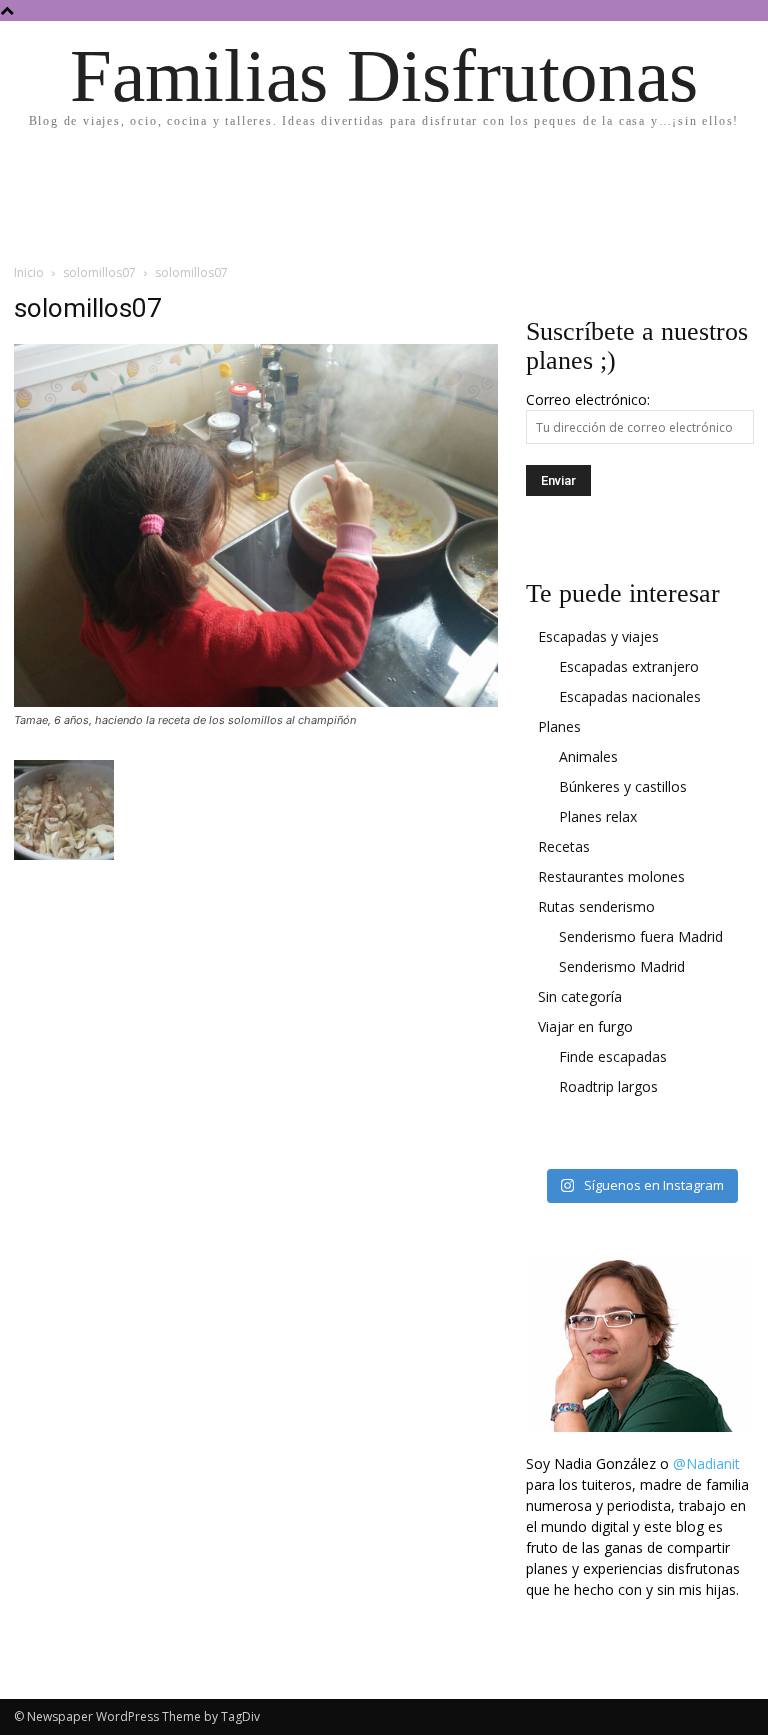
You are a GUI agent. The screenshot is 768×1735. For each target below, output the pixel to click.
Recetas (564, 846)
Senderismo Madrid (622, 966)
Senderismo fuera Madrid (641, 936)
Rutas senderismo (596, 906)
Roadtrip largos (608, 1086)
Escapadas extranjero (629, 666)
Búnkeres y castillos (623, 786)
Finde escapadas (613, 1056)
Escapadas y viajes (598, 636)
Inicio (29, 272)
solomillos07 (99, 272)
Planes (559, 726)
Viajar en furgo (585, 1026)
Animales (588, 756)
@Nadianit (706, 1463)
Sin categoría (580, 996)
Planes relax (598, 816)
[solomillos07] (256, 701)
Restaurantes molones (611, 876)
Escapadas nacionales (630, 696)
